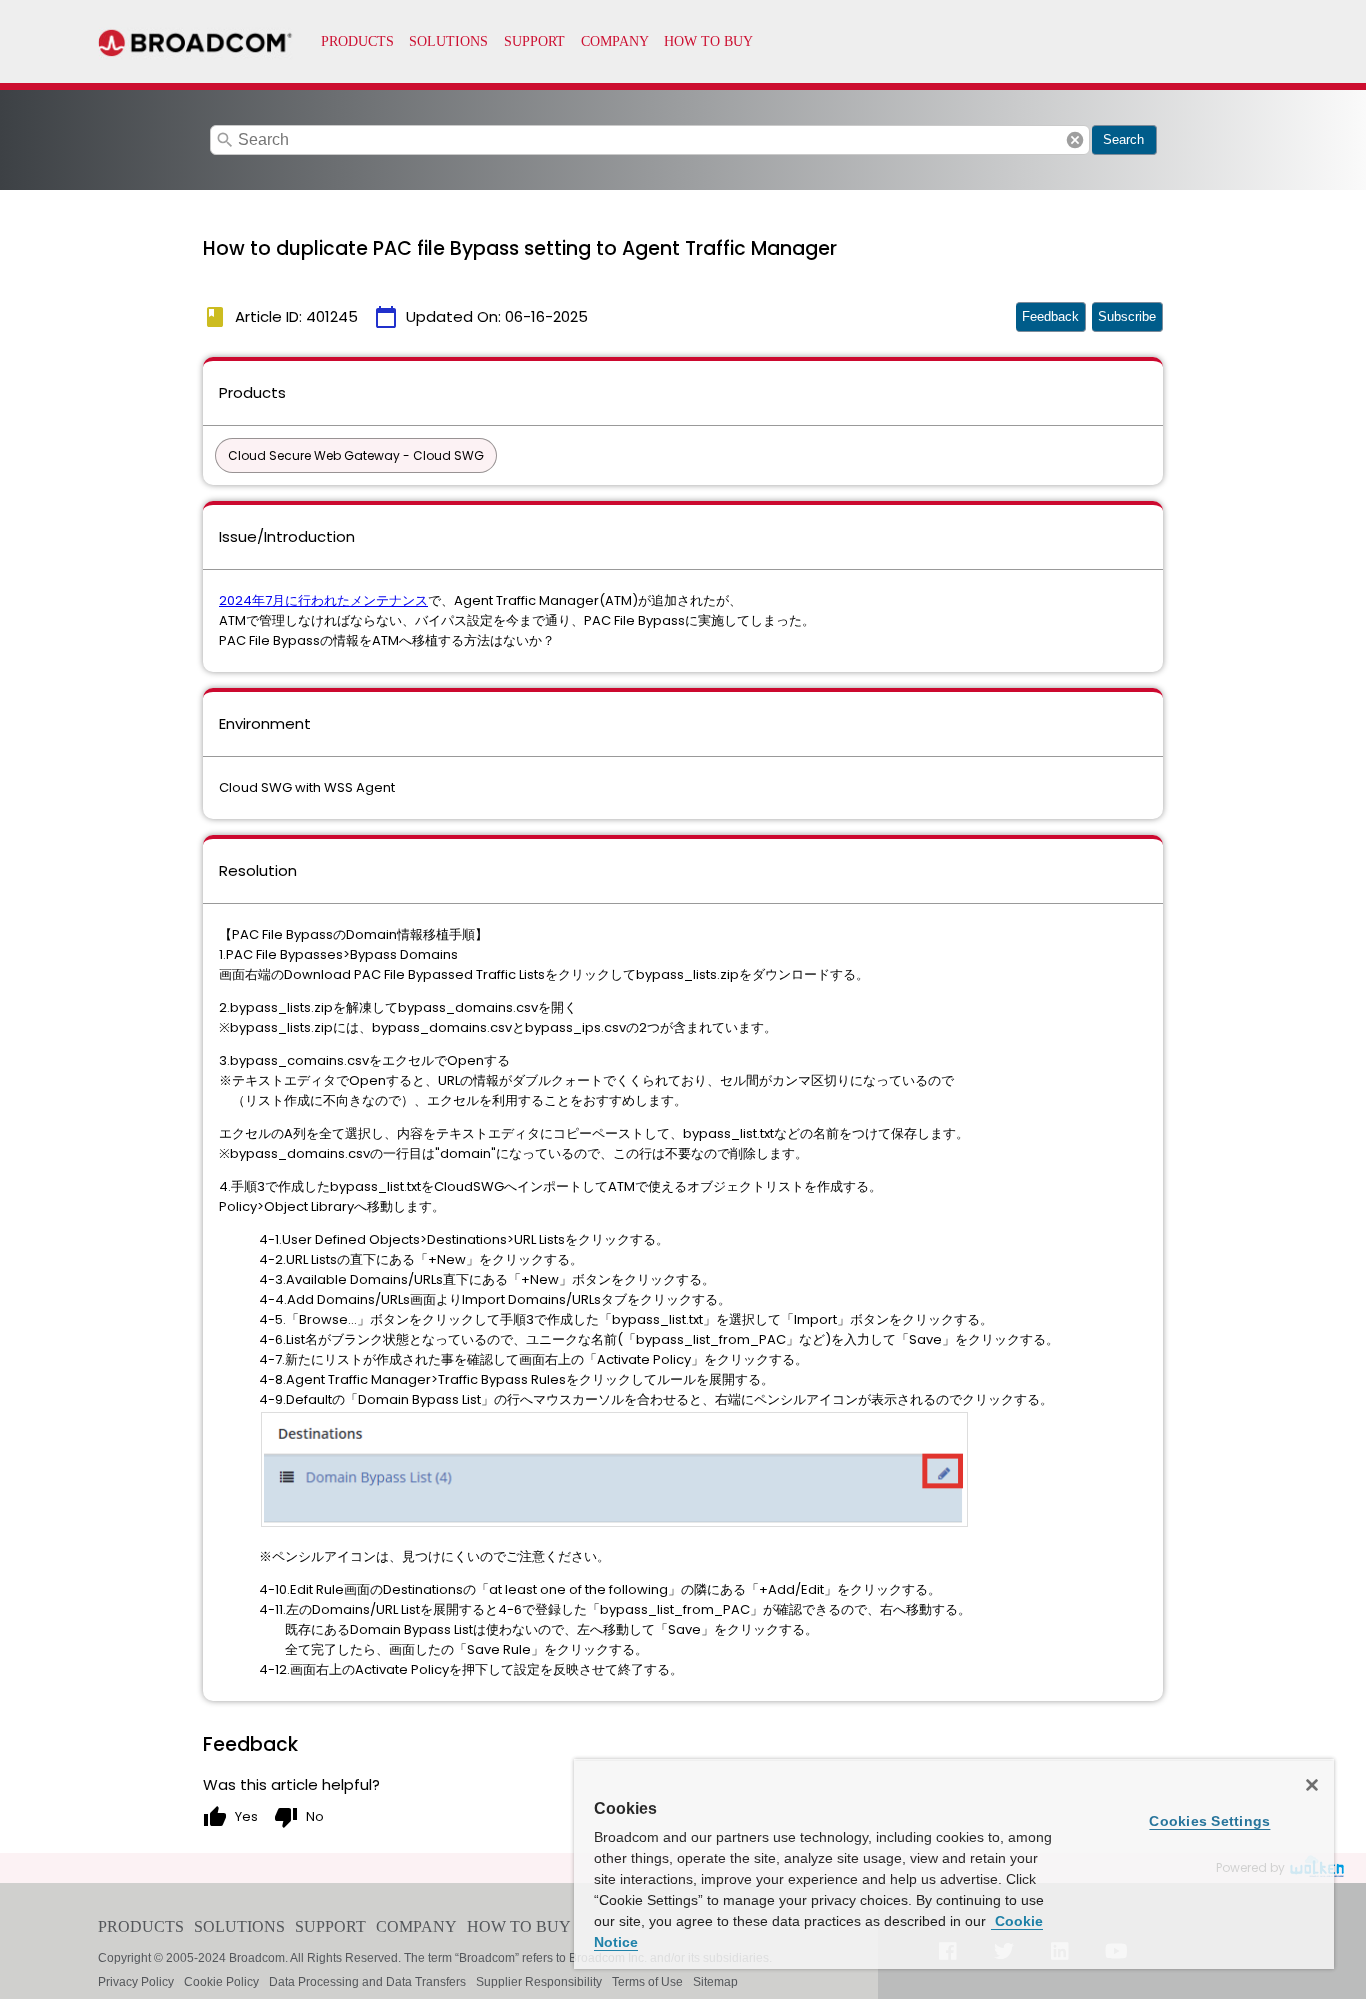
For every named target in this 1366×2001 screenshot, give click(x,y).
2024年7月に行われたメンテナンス (323, 600)
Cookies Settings (1209, 1821)
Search (1123, 139)
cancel (1075, 140)
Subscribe (1127, 316)
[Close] (1312, 1785)
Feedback (1050, 316)
